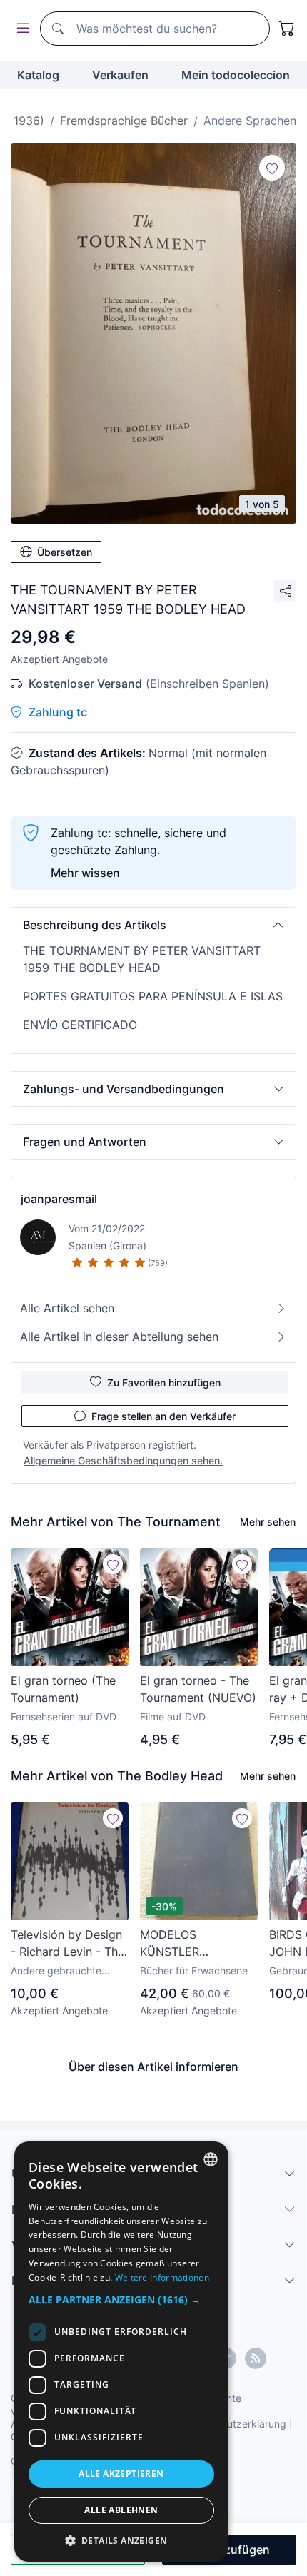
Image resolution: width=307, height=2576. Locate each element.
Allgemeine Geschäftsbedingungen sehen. (123, 1460)
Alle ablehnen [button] (121, 2510)
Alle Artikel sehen (67, 1308)
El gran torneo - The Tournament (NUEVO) (198, 1689)
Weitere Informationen (162, 2277)
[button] (153, 925)
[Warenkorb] (287, 29)
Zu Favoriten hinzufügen (164, 1383)
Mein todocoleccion (236, 75)
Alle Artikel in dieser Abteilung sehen (119, 1337)
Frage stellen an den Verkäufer (163, 1416)
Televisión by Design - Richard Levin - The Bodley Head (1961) (67, 1944)
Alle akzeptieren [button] (121, 2474)
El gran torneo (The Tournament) (63, 1689)
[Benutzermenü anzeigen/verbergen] (20, 29)
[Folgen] (272, 168)
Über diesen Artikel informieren (153, 2067)
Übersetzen (65, 552)
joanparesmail (59, 1199)
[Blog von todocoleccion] (256, 2358)
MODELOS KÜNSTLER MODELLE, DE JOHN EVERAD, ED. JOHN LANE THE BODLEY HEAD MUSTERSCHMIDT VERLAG (196, 1944)
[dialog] (121, 2352)
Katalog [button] (38, 75)
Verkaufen (120, 75)
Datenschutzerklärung (235, 2424)
